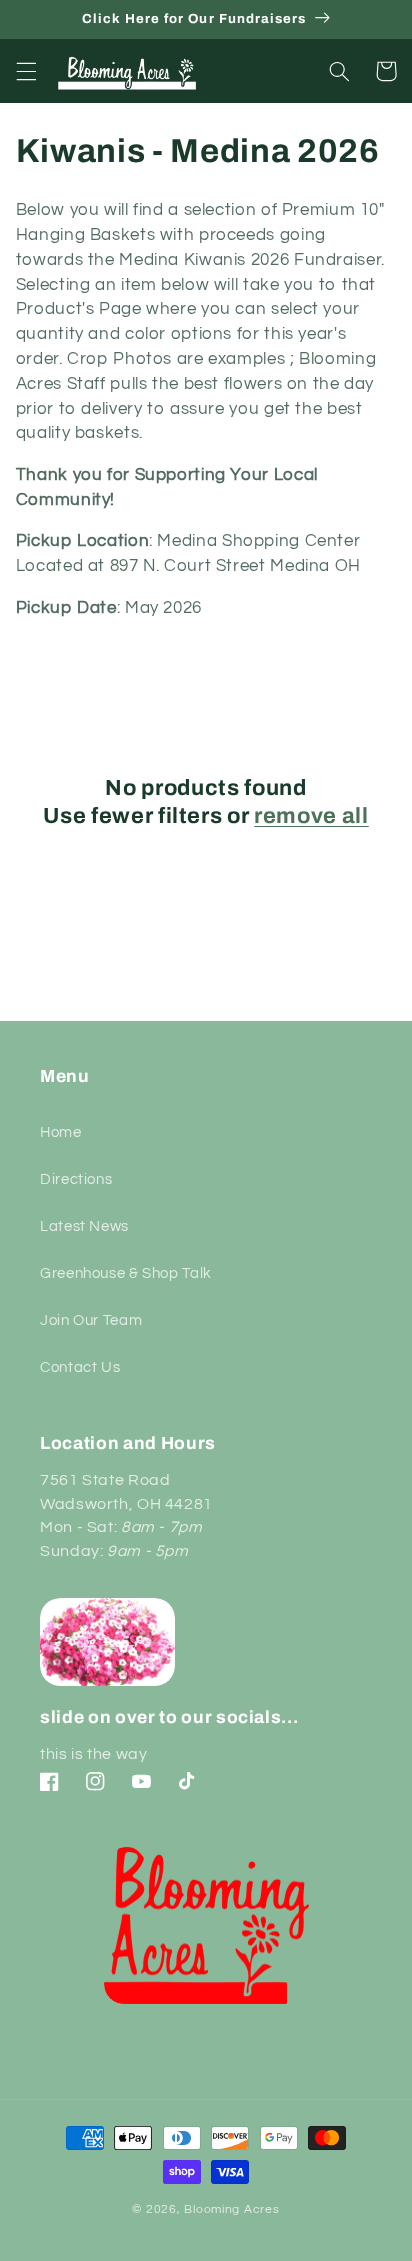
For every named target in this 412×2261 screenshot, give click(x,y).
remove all (311, 816)
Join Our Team (91, 1320)
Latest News (84, 1226)
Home (61, 1132)
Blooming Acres (231, 2209)
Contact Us (80, 1367)
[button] (26, 71)
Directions (76, 1179)
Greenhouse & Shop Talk (126, 1273)
